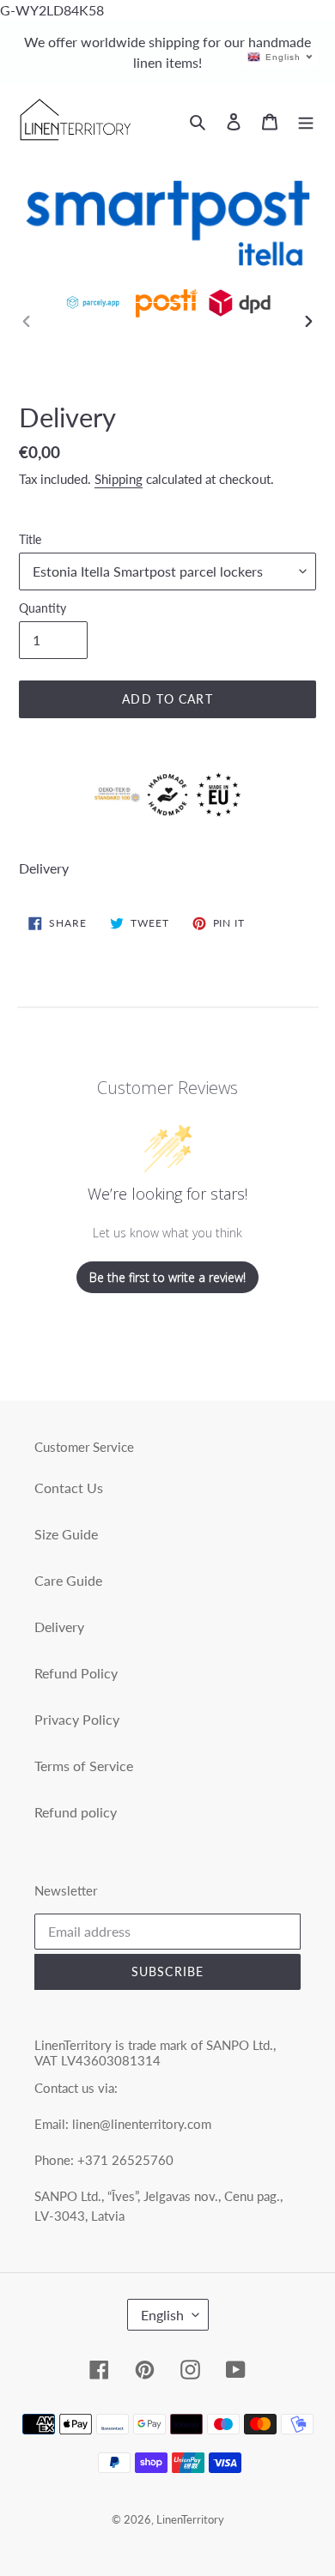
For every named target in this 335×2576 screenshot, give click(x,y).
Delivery (59, 1627)
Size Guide (66, 1534)
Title (30, 539)
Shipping (119, 479)
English (162, 2315)
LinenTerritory (190, 2519)
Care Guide (68, 1580)
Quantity (43, 608)
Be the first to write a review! (167, 1277)
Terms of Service (84, 1766)
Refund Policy (76, 1673)
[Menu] (306, 120)
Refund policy (76, 1812)
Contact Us (69, 1488)
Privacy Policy (77, 1719)
